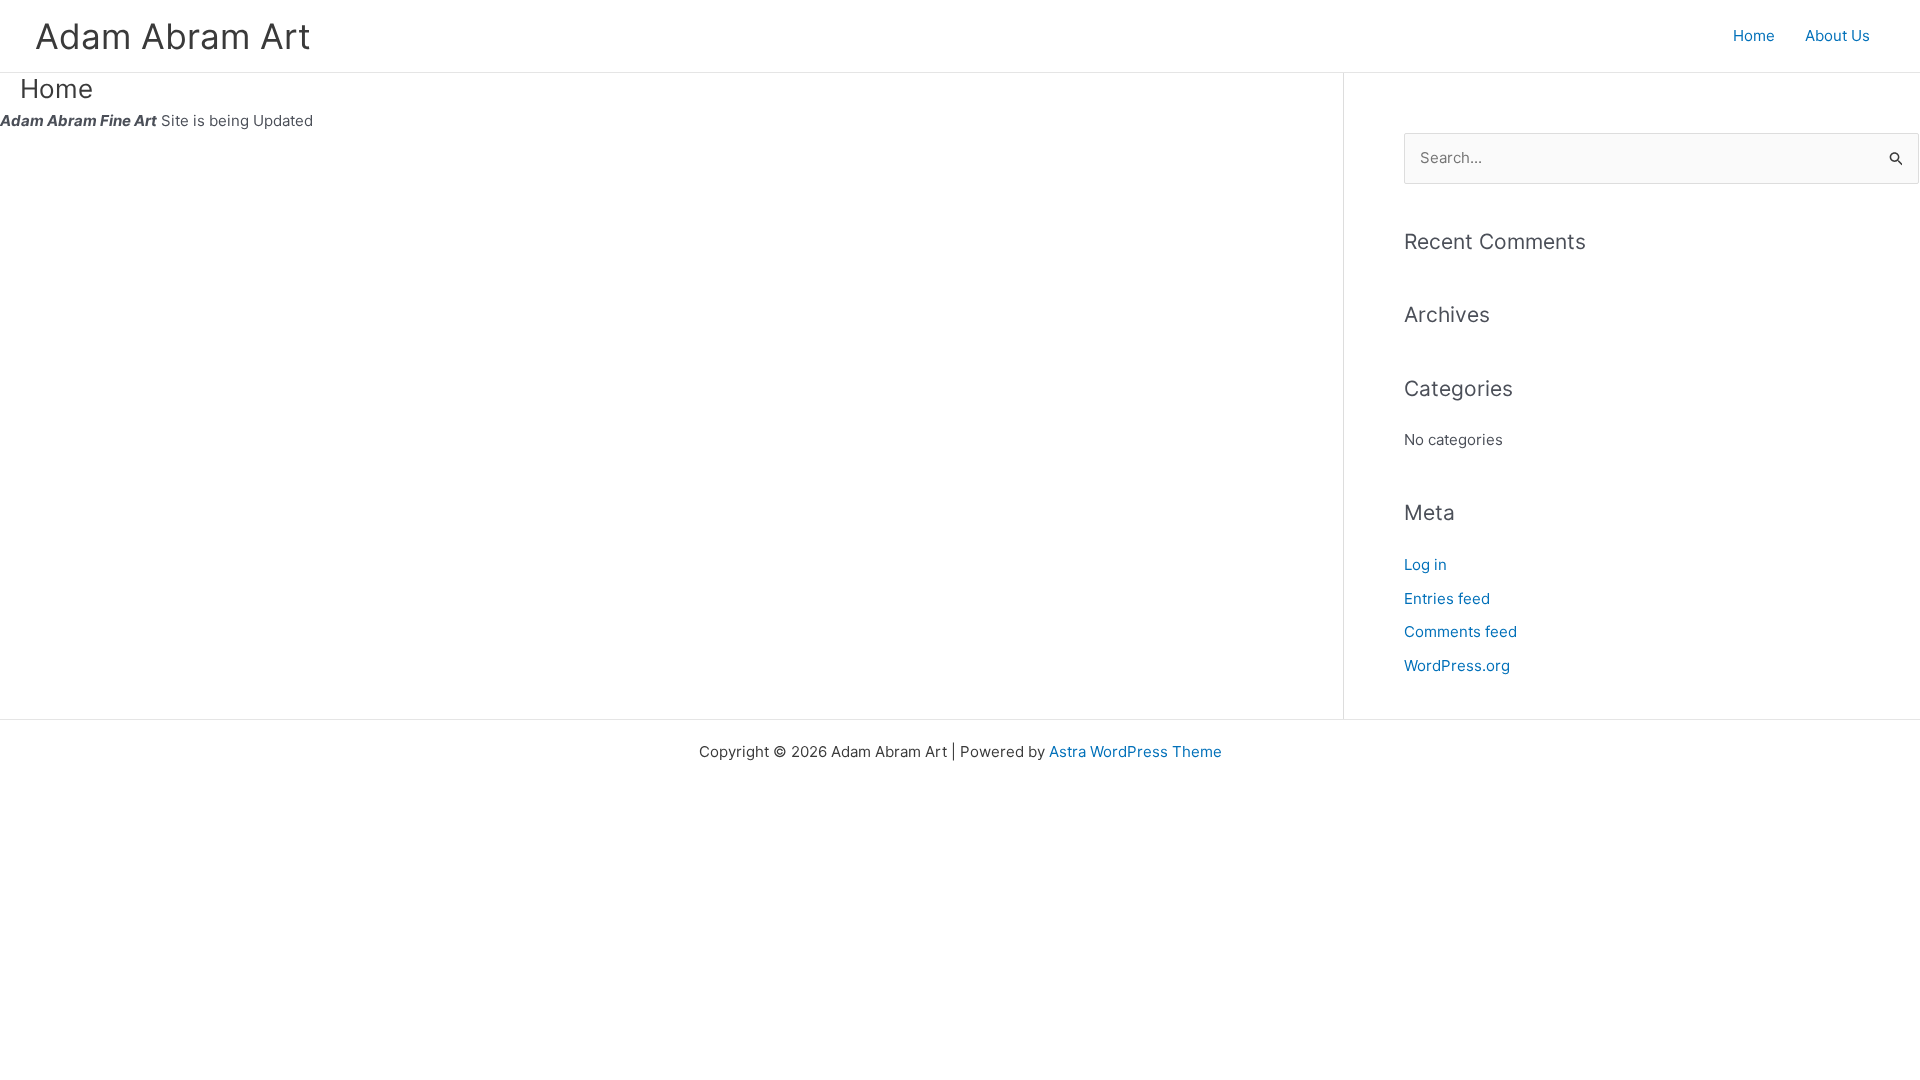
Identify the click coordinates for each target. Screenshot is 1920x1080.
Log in (1425, 564)
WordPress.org (1457, 665)
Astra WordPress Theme (1135, 751)
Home (1754, 35)
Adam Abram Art (173, 36)
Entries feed (1447, 598)
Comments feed (1460, 631)
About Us (1837, 35)
